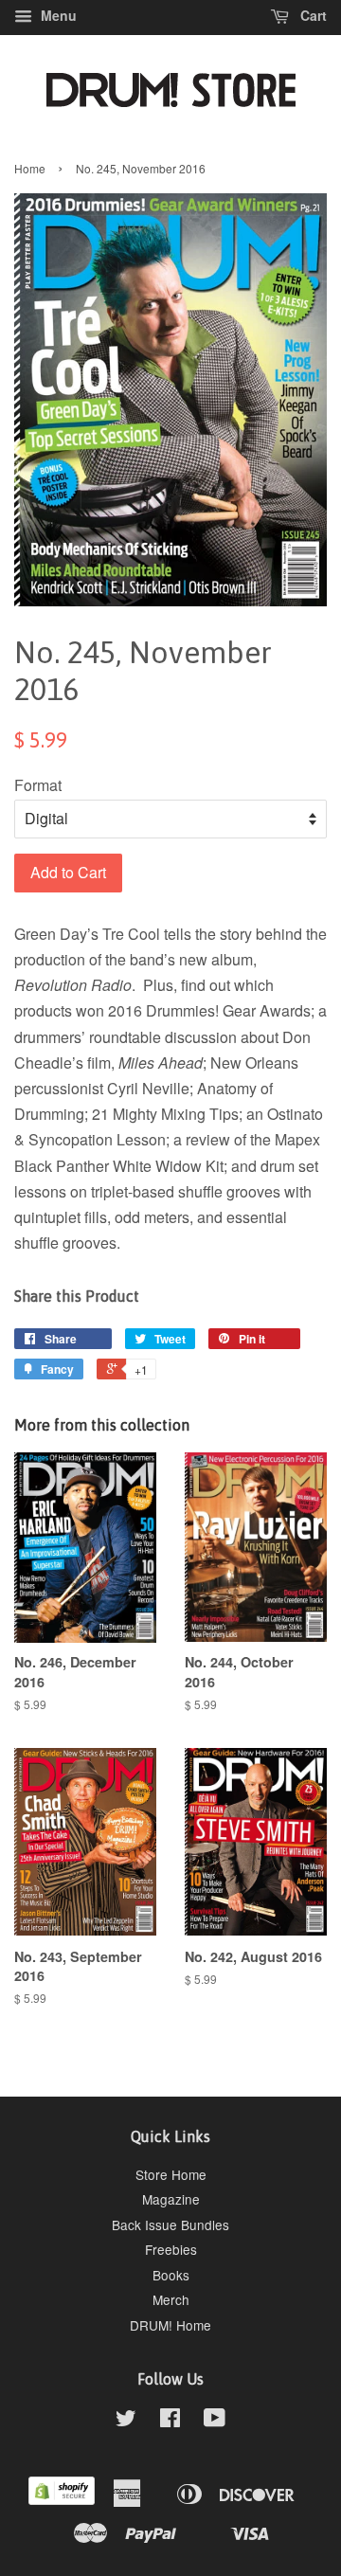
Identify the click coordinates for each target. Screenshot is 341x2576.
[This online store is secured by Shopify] (62, 2499)
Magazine (171, 2199)
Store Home (171, 2174)
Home (30, 168)
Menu (57, 15)
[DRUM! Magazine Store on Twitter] (126, 2421)
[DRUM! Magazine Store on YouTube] (215, 2421)
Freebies (171, 2249)
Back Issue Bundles (170, 2225)
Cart (312, 15)
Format (38, 785)
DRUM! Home (170, 2325)
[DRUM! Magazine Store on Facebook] (170, 2421)
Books (171, 2275)
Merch (171, 2299)
